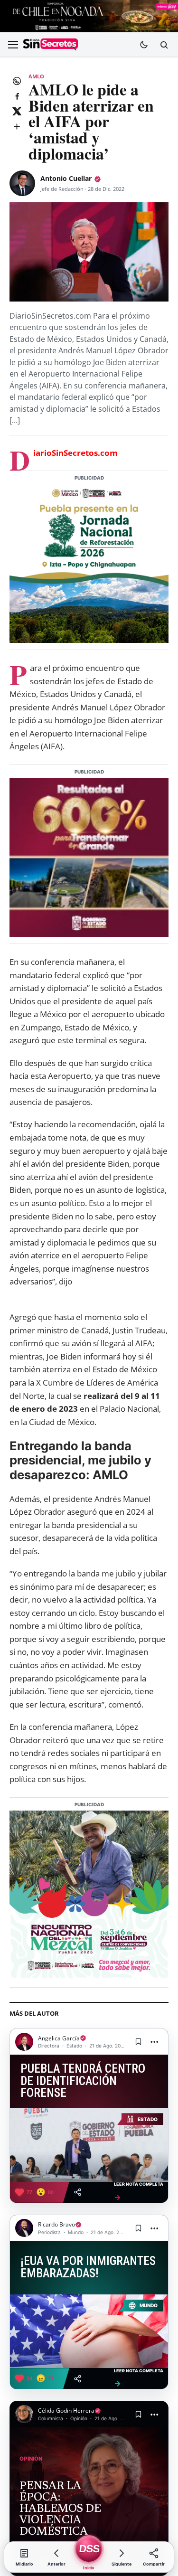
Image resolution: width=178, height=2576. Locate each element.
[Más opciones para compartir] (17, 126)
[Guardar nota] (138, 2042)
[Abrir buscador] (164, 45)
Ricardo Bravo (56, 2224)
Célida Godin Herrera (66, 2411)
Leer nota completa (139, 2191)
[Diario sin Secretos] (50, 45)
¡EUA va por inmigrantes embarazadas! (88, 2267)
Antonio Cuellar (66, 178)
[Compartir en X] (17, 111)
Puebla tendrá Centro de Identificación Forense (83, 2081)
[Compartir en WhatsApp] (17, 81)
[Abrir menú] (13, 45)
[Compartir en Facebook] (17, 96)
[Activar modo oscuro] (144, 45)
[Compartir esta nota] (78, 2192)
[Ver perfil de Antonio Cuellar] (22, 183)
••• (155, 2042)
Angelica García (59, 2038)
